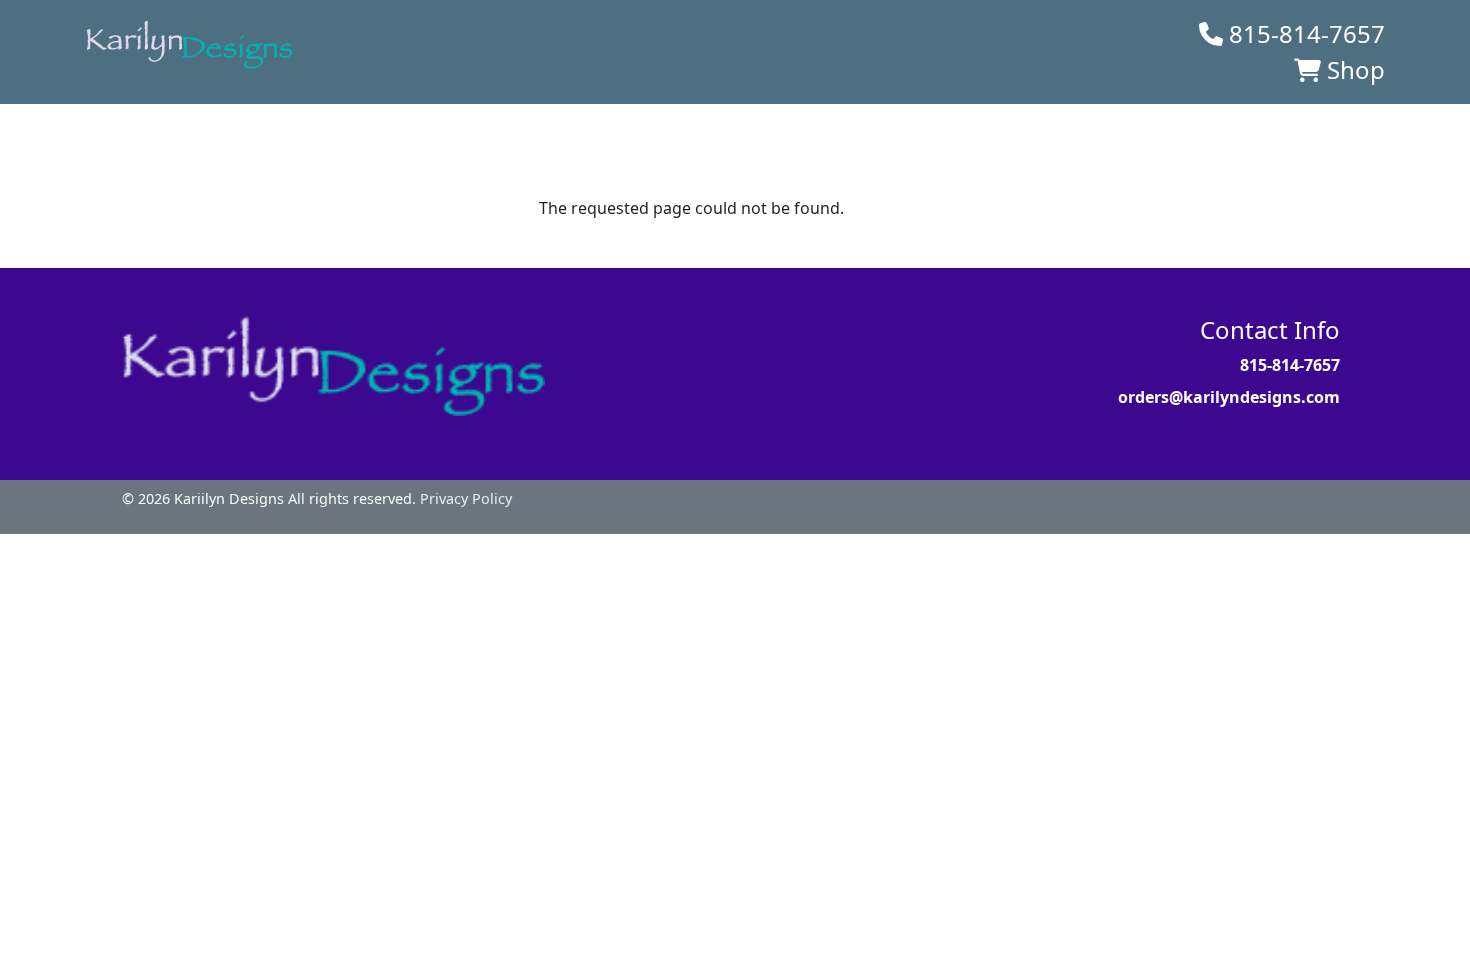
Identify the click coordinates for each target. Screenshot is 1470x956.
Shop (1356, 69)
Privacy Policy (466, 498)
